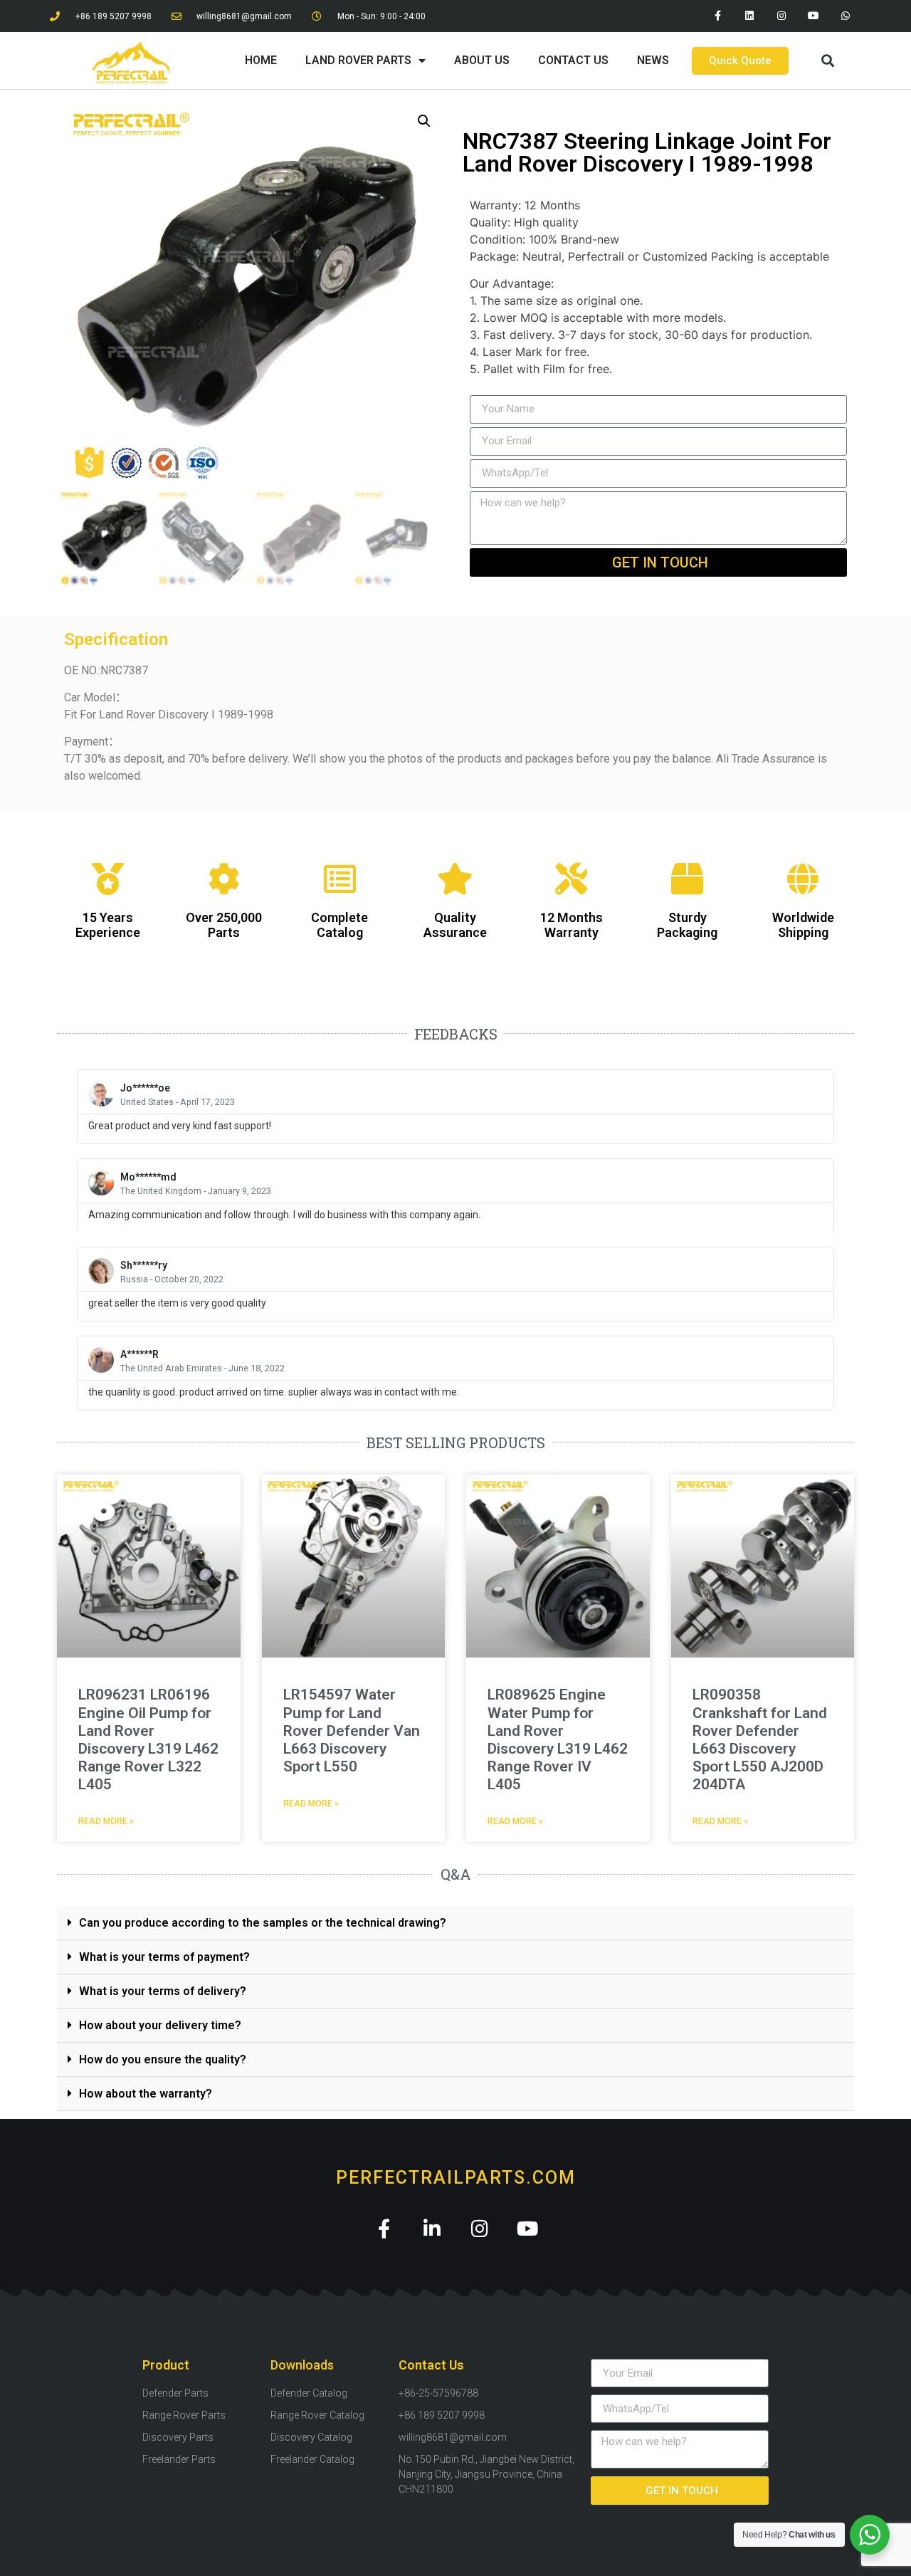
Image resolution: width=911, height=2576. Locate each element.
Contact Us (573, 60)
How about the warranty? (146, 2094)
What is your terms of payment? (164, 1957)
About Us (482, 60)
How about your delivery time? (160, 2025)
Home (261, 60)
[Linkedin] (750, 16)
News (653, 60)
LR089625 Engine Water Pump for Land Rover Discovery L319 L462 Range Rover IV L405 (558, 1739)
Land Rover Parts (358, 60)
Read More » (106, 1821)
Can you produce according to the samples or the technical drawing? (263, 1923)
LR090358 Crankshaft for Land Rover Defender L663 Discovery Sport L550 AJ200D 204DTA (760, 1739)
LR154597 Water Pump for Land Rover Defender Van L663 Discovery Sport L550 (352, 1731)
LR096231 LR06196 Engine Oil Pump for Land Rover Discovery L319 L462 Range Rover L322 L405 (148, 1739)
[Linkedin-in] (432, 2228)
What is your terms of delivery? (163, 1991)
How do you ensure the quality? (163, 2059)
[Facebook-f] (718, 16)
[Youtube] (813, 16)
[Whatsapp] (845, 16)
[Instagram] (782, 16)
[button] (827, 61)
